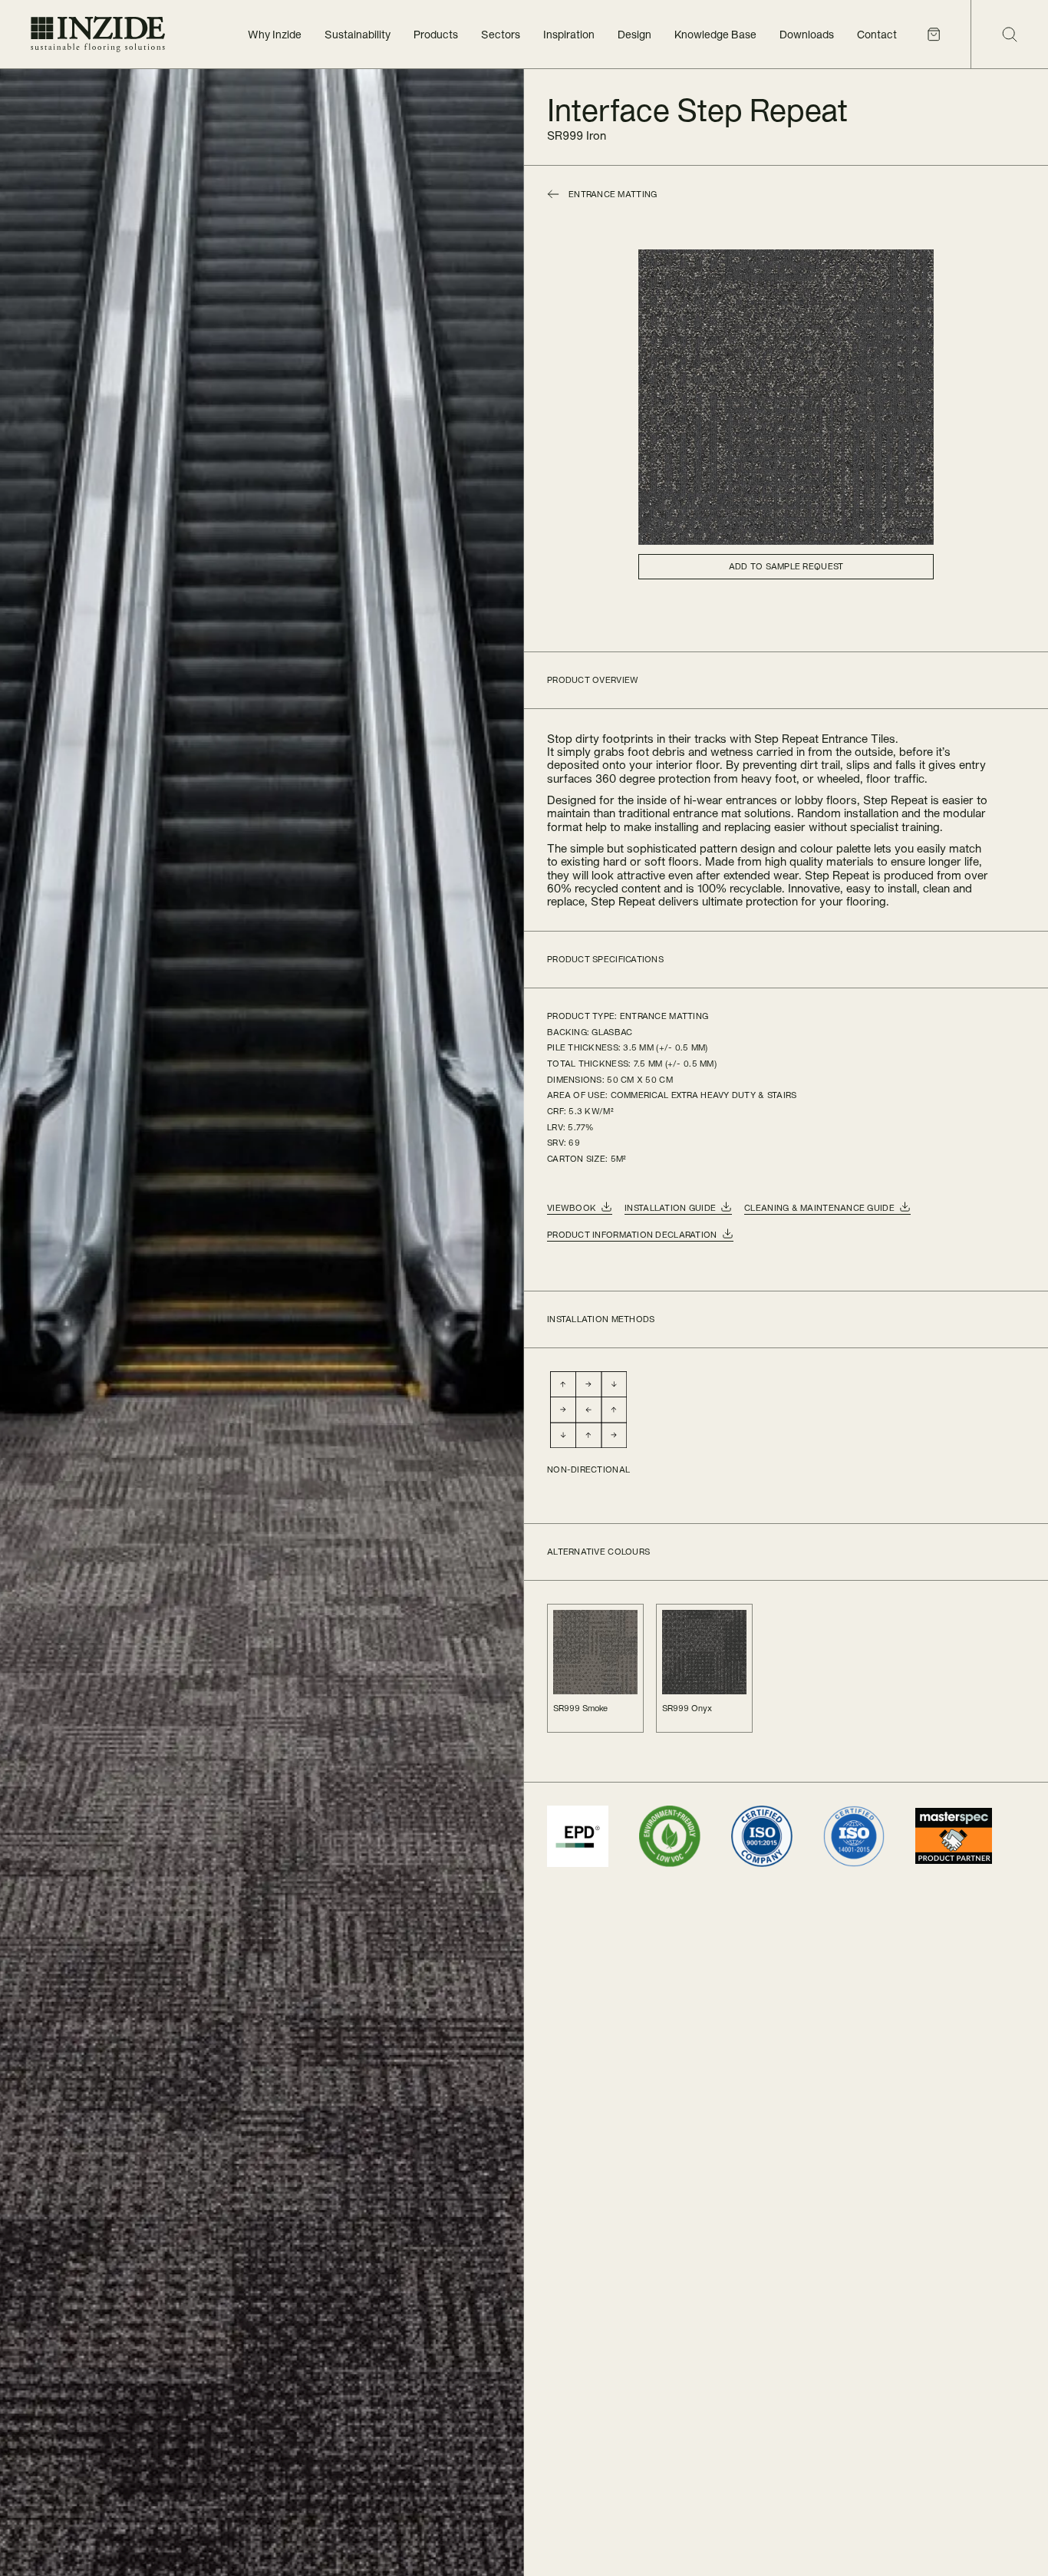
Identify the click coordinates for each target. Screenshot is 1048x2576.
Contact (877, 35)
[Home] (98, 34)
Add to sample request (786, 566)
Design (634, 35)
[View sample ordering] (934, 34)
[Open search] (1009, 34)
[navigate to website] (578, 1836)
